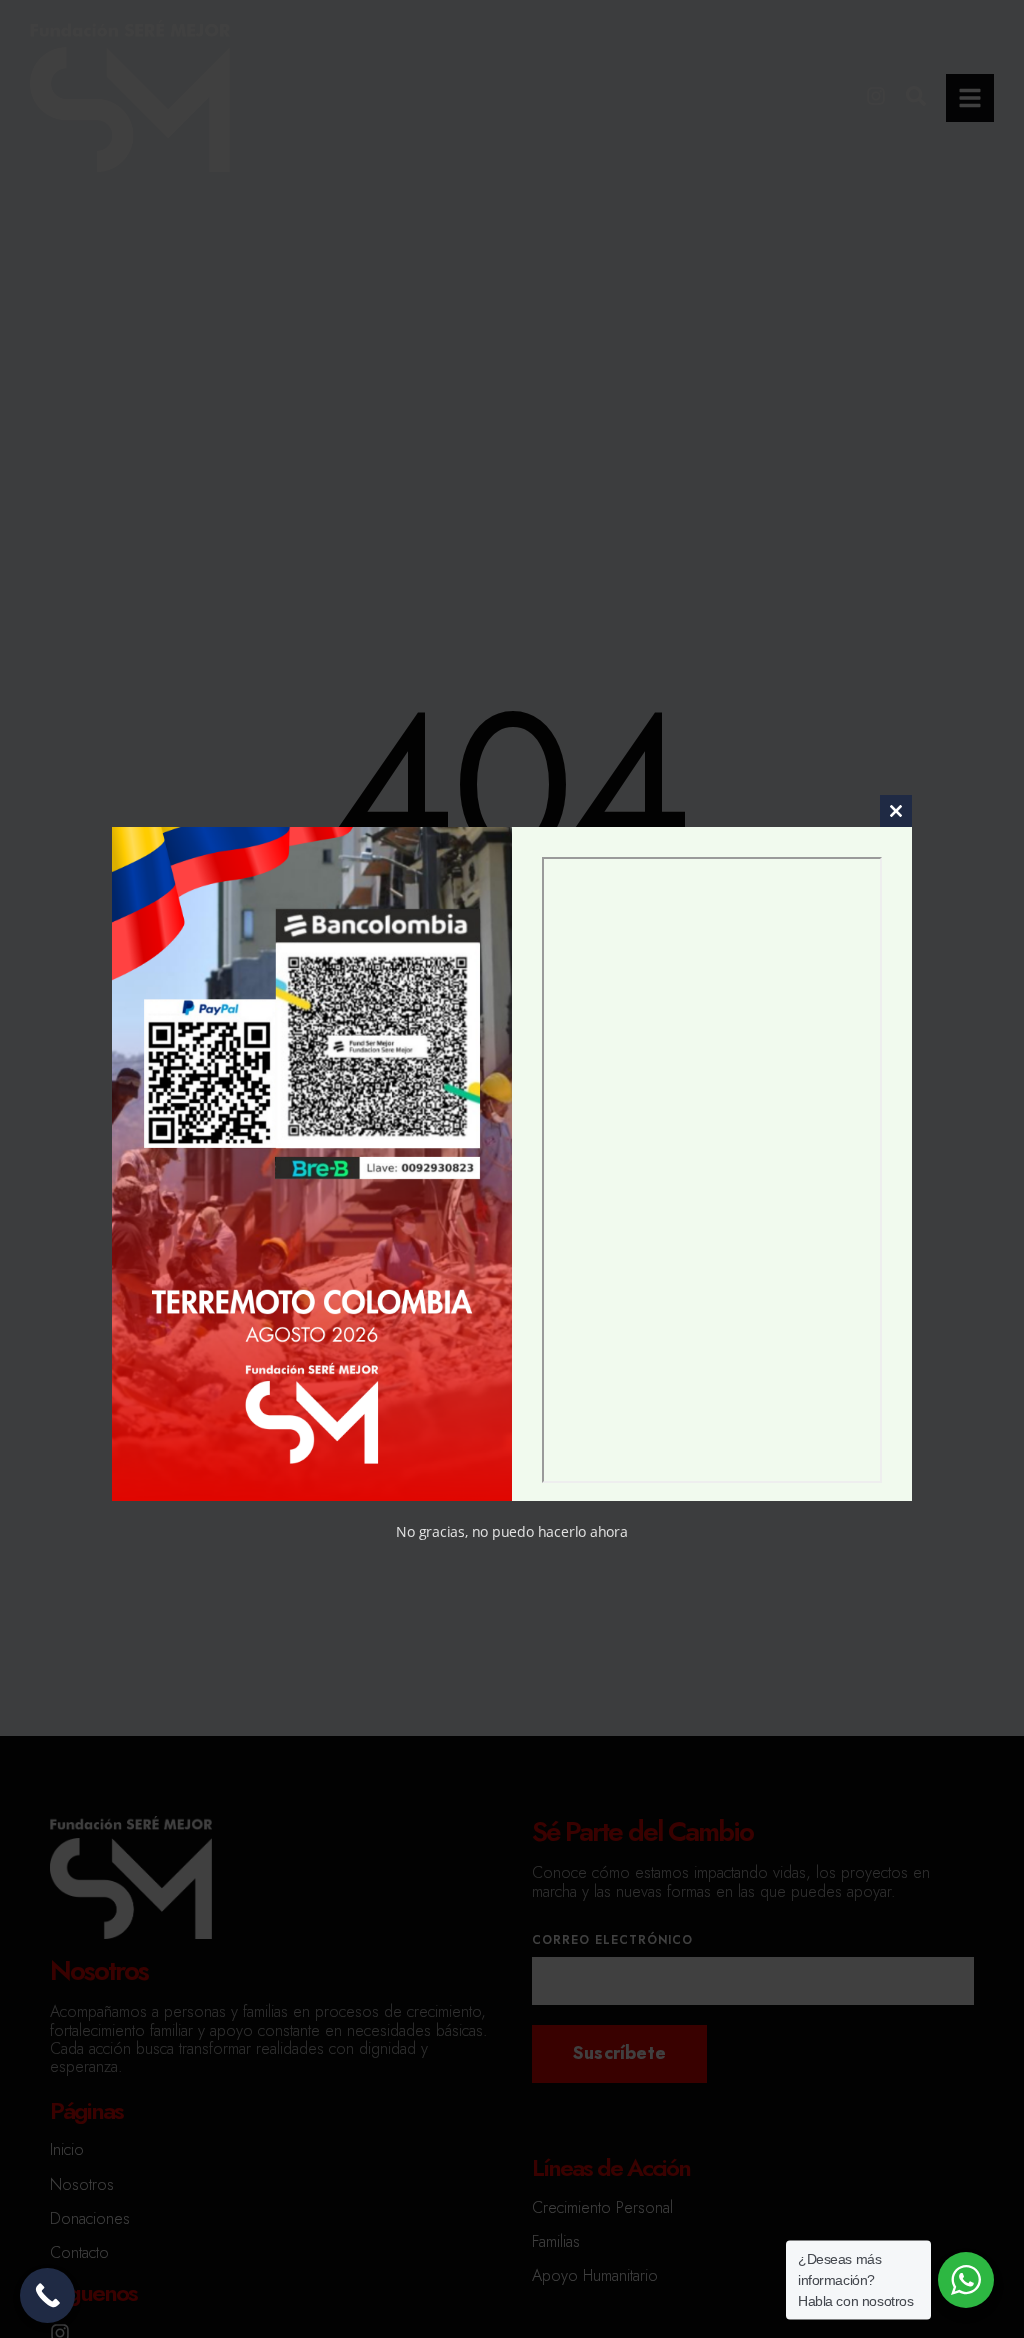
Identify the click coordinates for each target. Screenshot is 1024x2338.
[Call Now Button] (47, 2295)
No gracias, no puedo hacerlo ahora (512, 1531)
